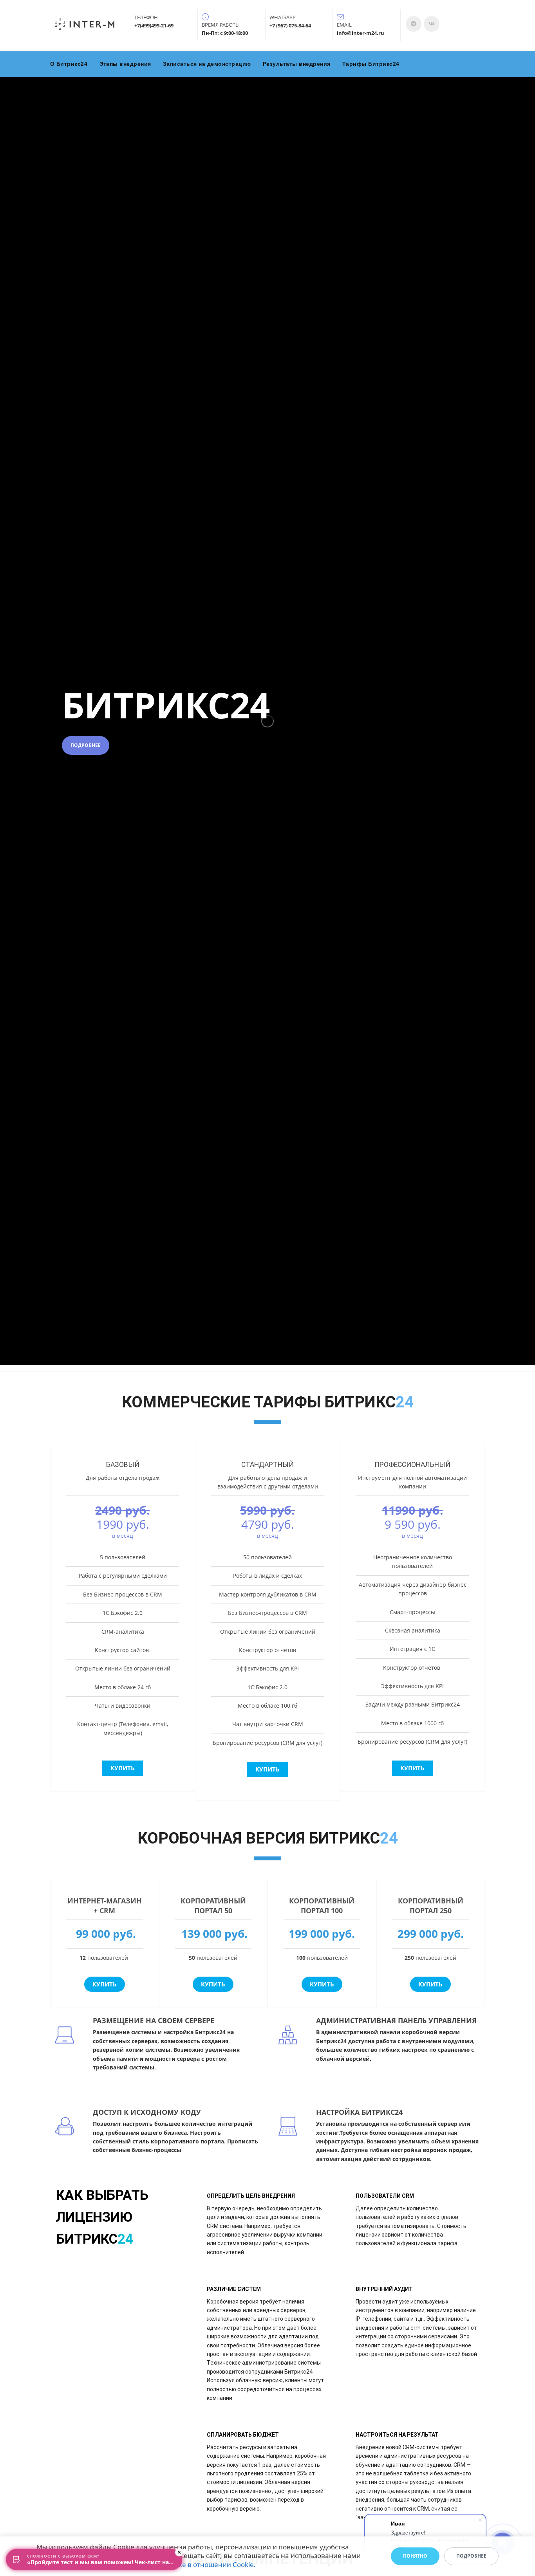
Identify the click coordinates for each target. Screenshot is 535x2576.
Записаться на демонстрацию (207, 64)
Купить (123, 1768)
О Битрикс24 (69, 64)
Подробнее (86, 745)
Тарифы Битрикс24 (371, 64)
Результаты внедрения (297, 64)
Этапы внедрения (126, 64)
